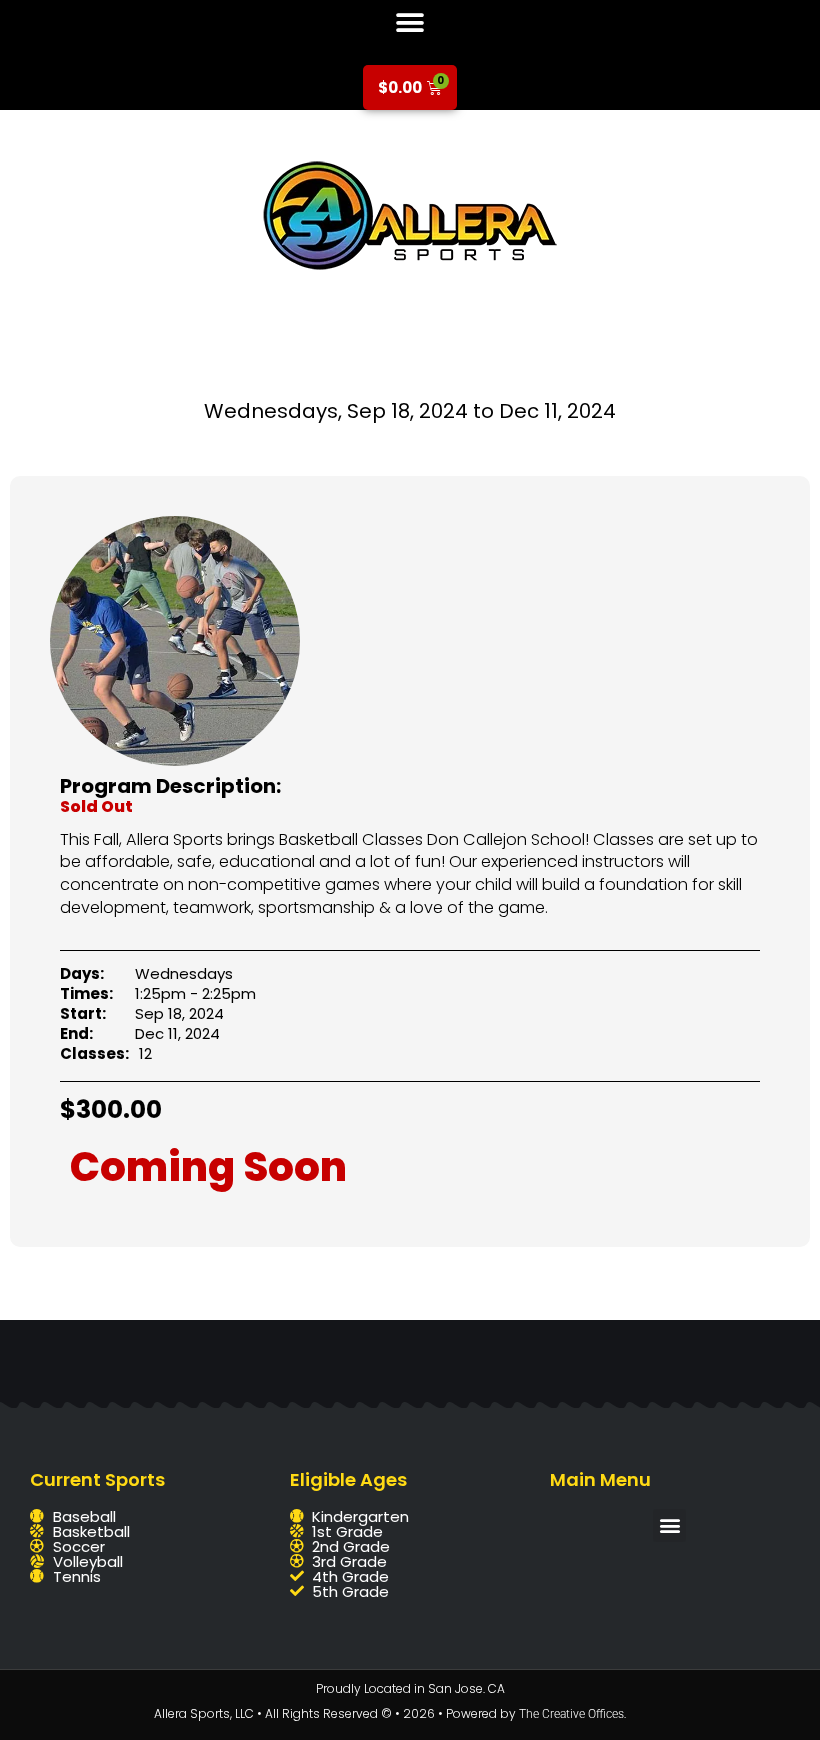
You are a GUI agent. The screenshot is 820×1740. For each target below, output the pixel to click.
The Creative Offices (571, 1714)
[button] (410, 22)
